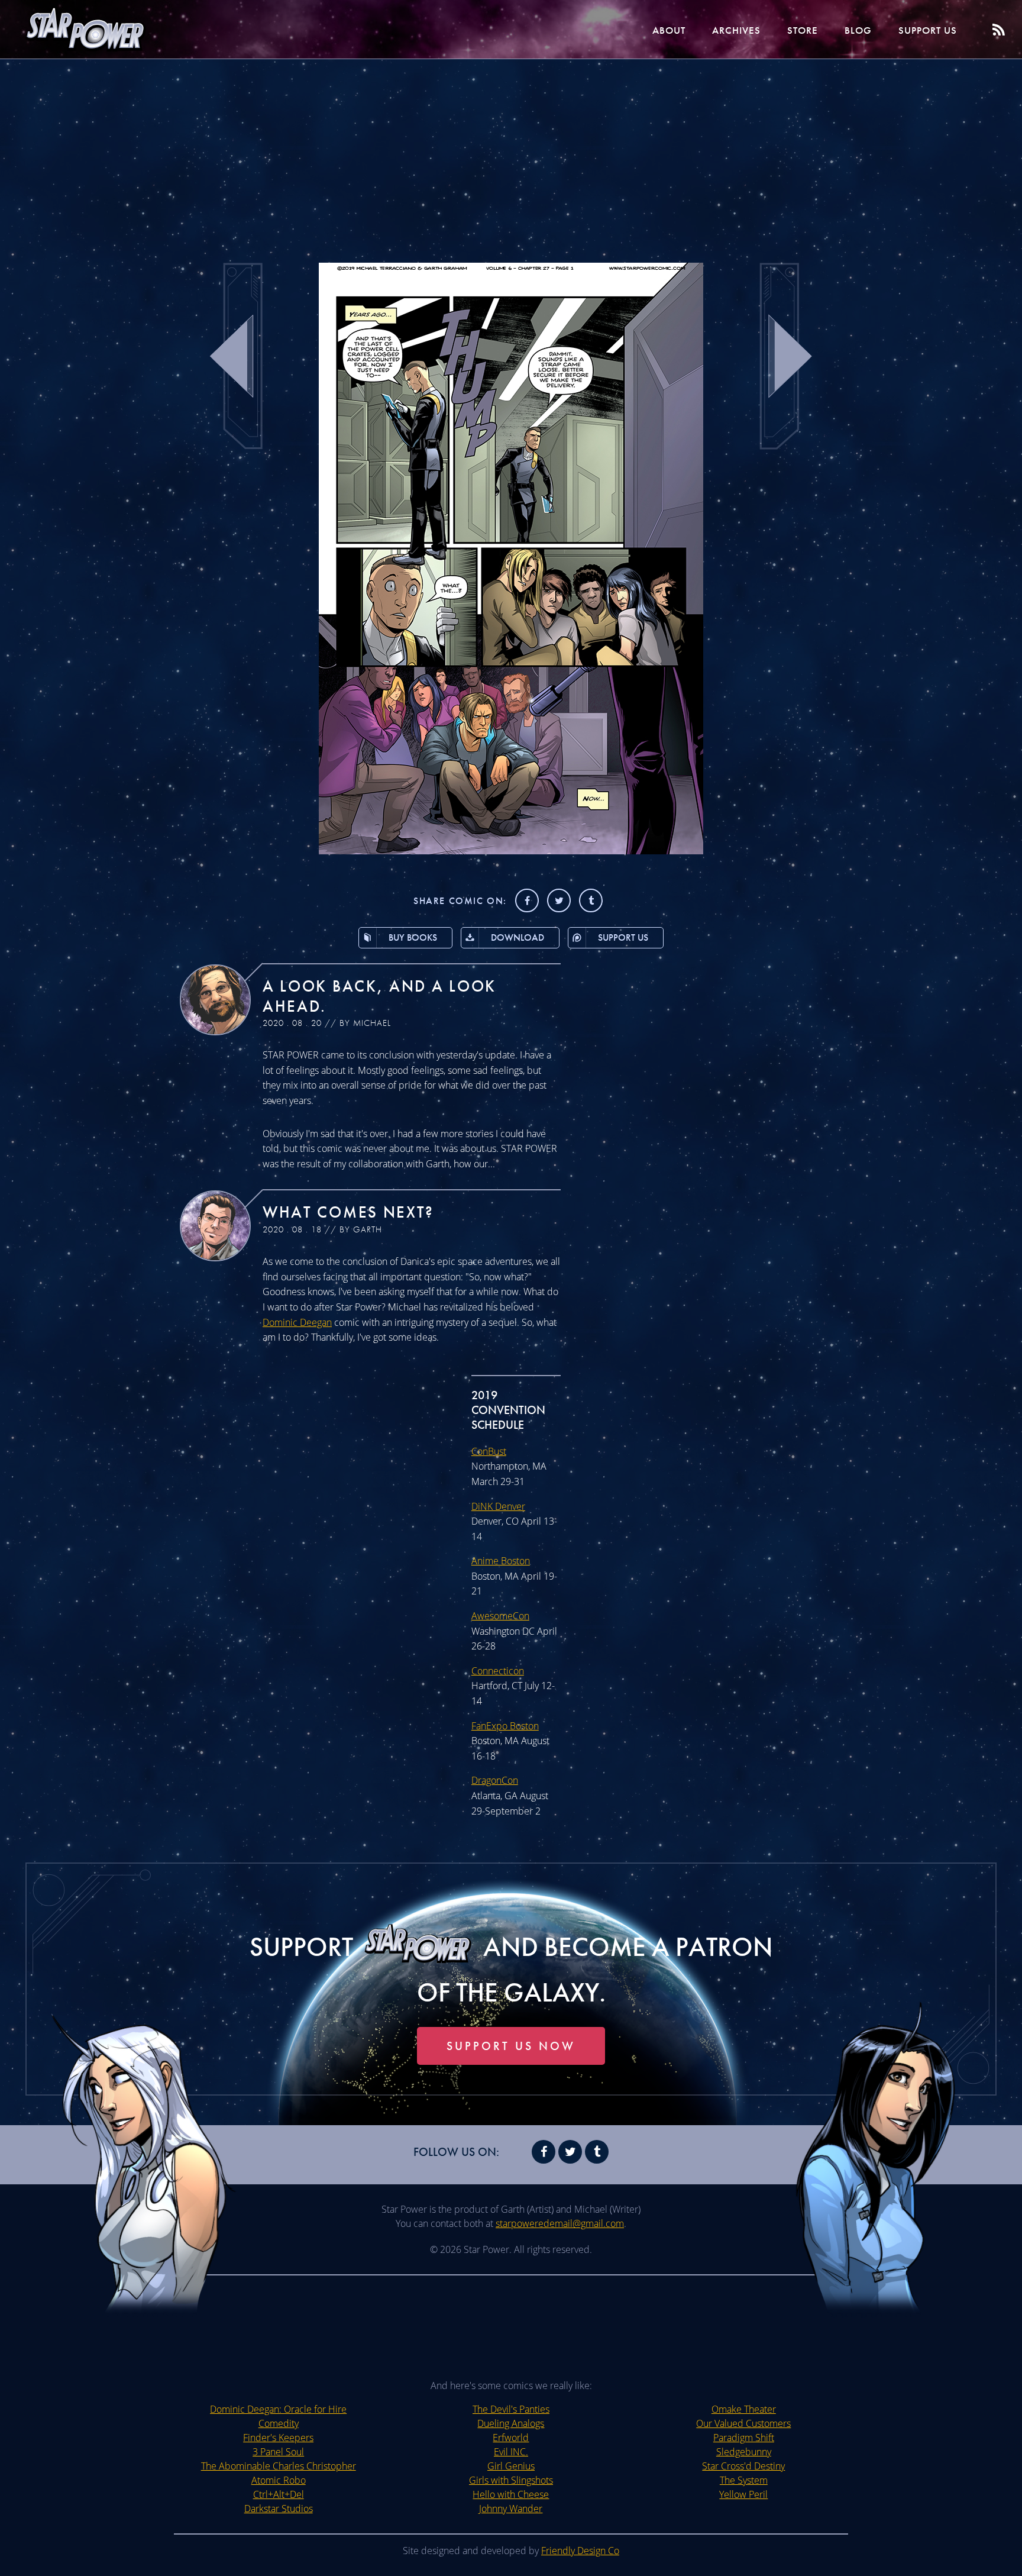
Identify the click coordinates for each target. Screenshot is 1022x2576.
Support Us (928, 30)
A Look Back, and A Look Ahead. (379, 996)
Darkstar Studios (279, 2509)
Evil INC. (511, 2452)
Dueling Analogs (511, 2423)
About (669, 30)
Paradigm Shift (744, 2438)
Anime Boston (501, 1561)
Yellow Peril (743, 2494)
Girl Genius (511, 2466)
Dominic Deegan (297, 1322)
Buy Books (413, 937)
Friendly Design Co (580, 2551)
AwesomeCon (500, 1616)
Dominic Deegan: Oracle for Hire (278, 2409)
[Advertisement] (511, 154)
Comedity (279, 2423)
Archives (736, 30)
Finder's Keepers (278, 2438)
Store (803, 30)
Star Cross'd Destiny (743, 2466)
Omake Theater (744, 2409)
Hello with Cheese (511, 2494)
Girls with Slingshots (511, 2480)
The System (744, 2480)
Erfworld (511, 2438)
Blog (858, 30)
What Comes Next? (348, 1212)
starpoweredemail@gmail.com (560, 2223)
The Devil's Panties (511, 2409)
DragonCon (495, 1780)
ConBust (489, 1451)
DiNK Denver (498, 1506)
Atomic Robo (279, 2480)
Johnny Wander (511, 2509)
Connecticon (498, 1671)
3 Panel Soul (278, 2452)
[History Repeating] (511, 851)
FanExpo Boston (505, 1726)
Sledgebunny (744, 2452)
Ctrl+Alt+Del (279, 2494)
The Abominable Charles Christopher (279, 2466)
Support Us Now (511, 2046)
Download (518, 937)
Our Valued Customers (743, 2423)
